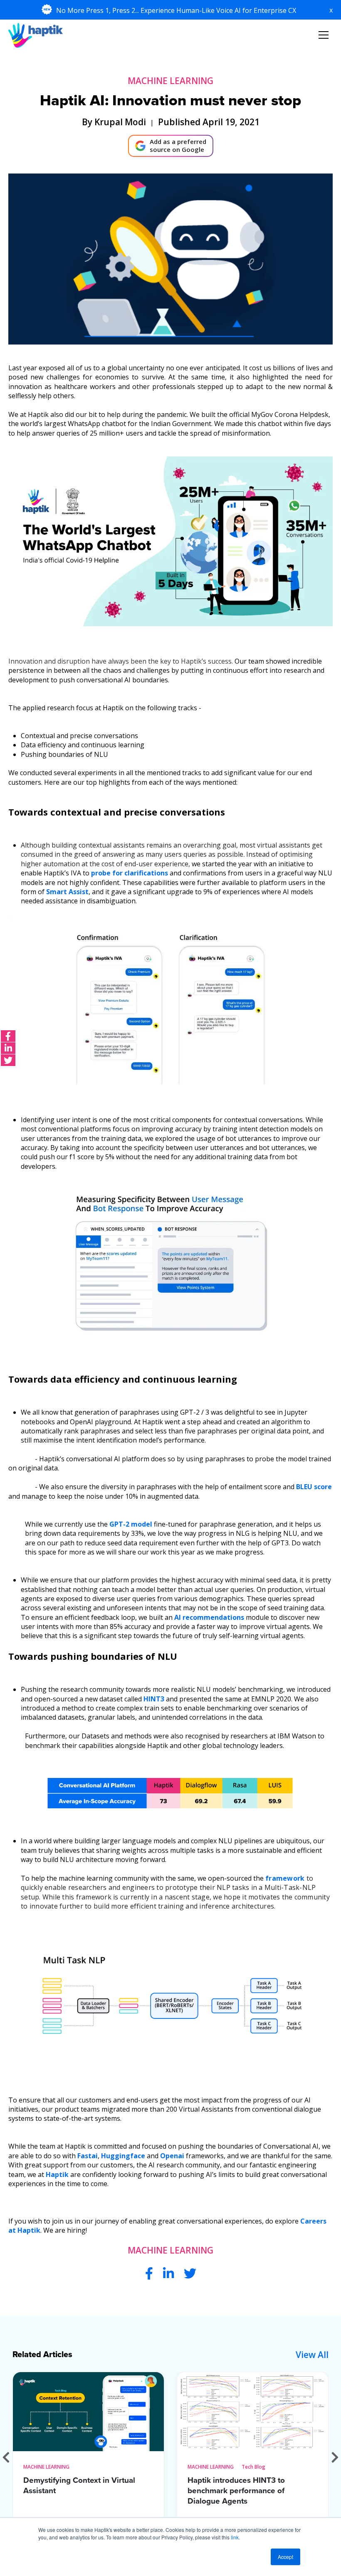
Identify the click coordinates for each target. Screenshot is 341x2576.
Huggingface (123, 2156)
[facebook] (8, 1036)
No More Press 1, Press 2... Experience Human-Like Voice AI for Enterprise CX (177, 10)
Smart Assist (67, 892)
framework (285, 1878)
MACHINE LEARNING (170, 81)
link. (235, 2537)
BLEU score (314, 1487)
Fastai (88, 2156)
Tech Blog (253, 2467)
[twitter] (8, 1060)
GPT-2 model (131, 1524)
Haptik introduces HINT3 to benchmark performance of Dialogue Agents (236, 2491)
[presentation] (6, 2457)
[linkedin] (8, 1048)
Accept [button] (285, 2557)
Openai (172, 2156)
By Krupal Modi (114, 122)
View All (312, 2355)
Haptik (57, 2174)
